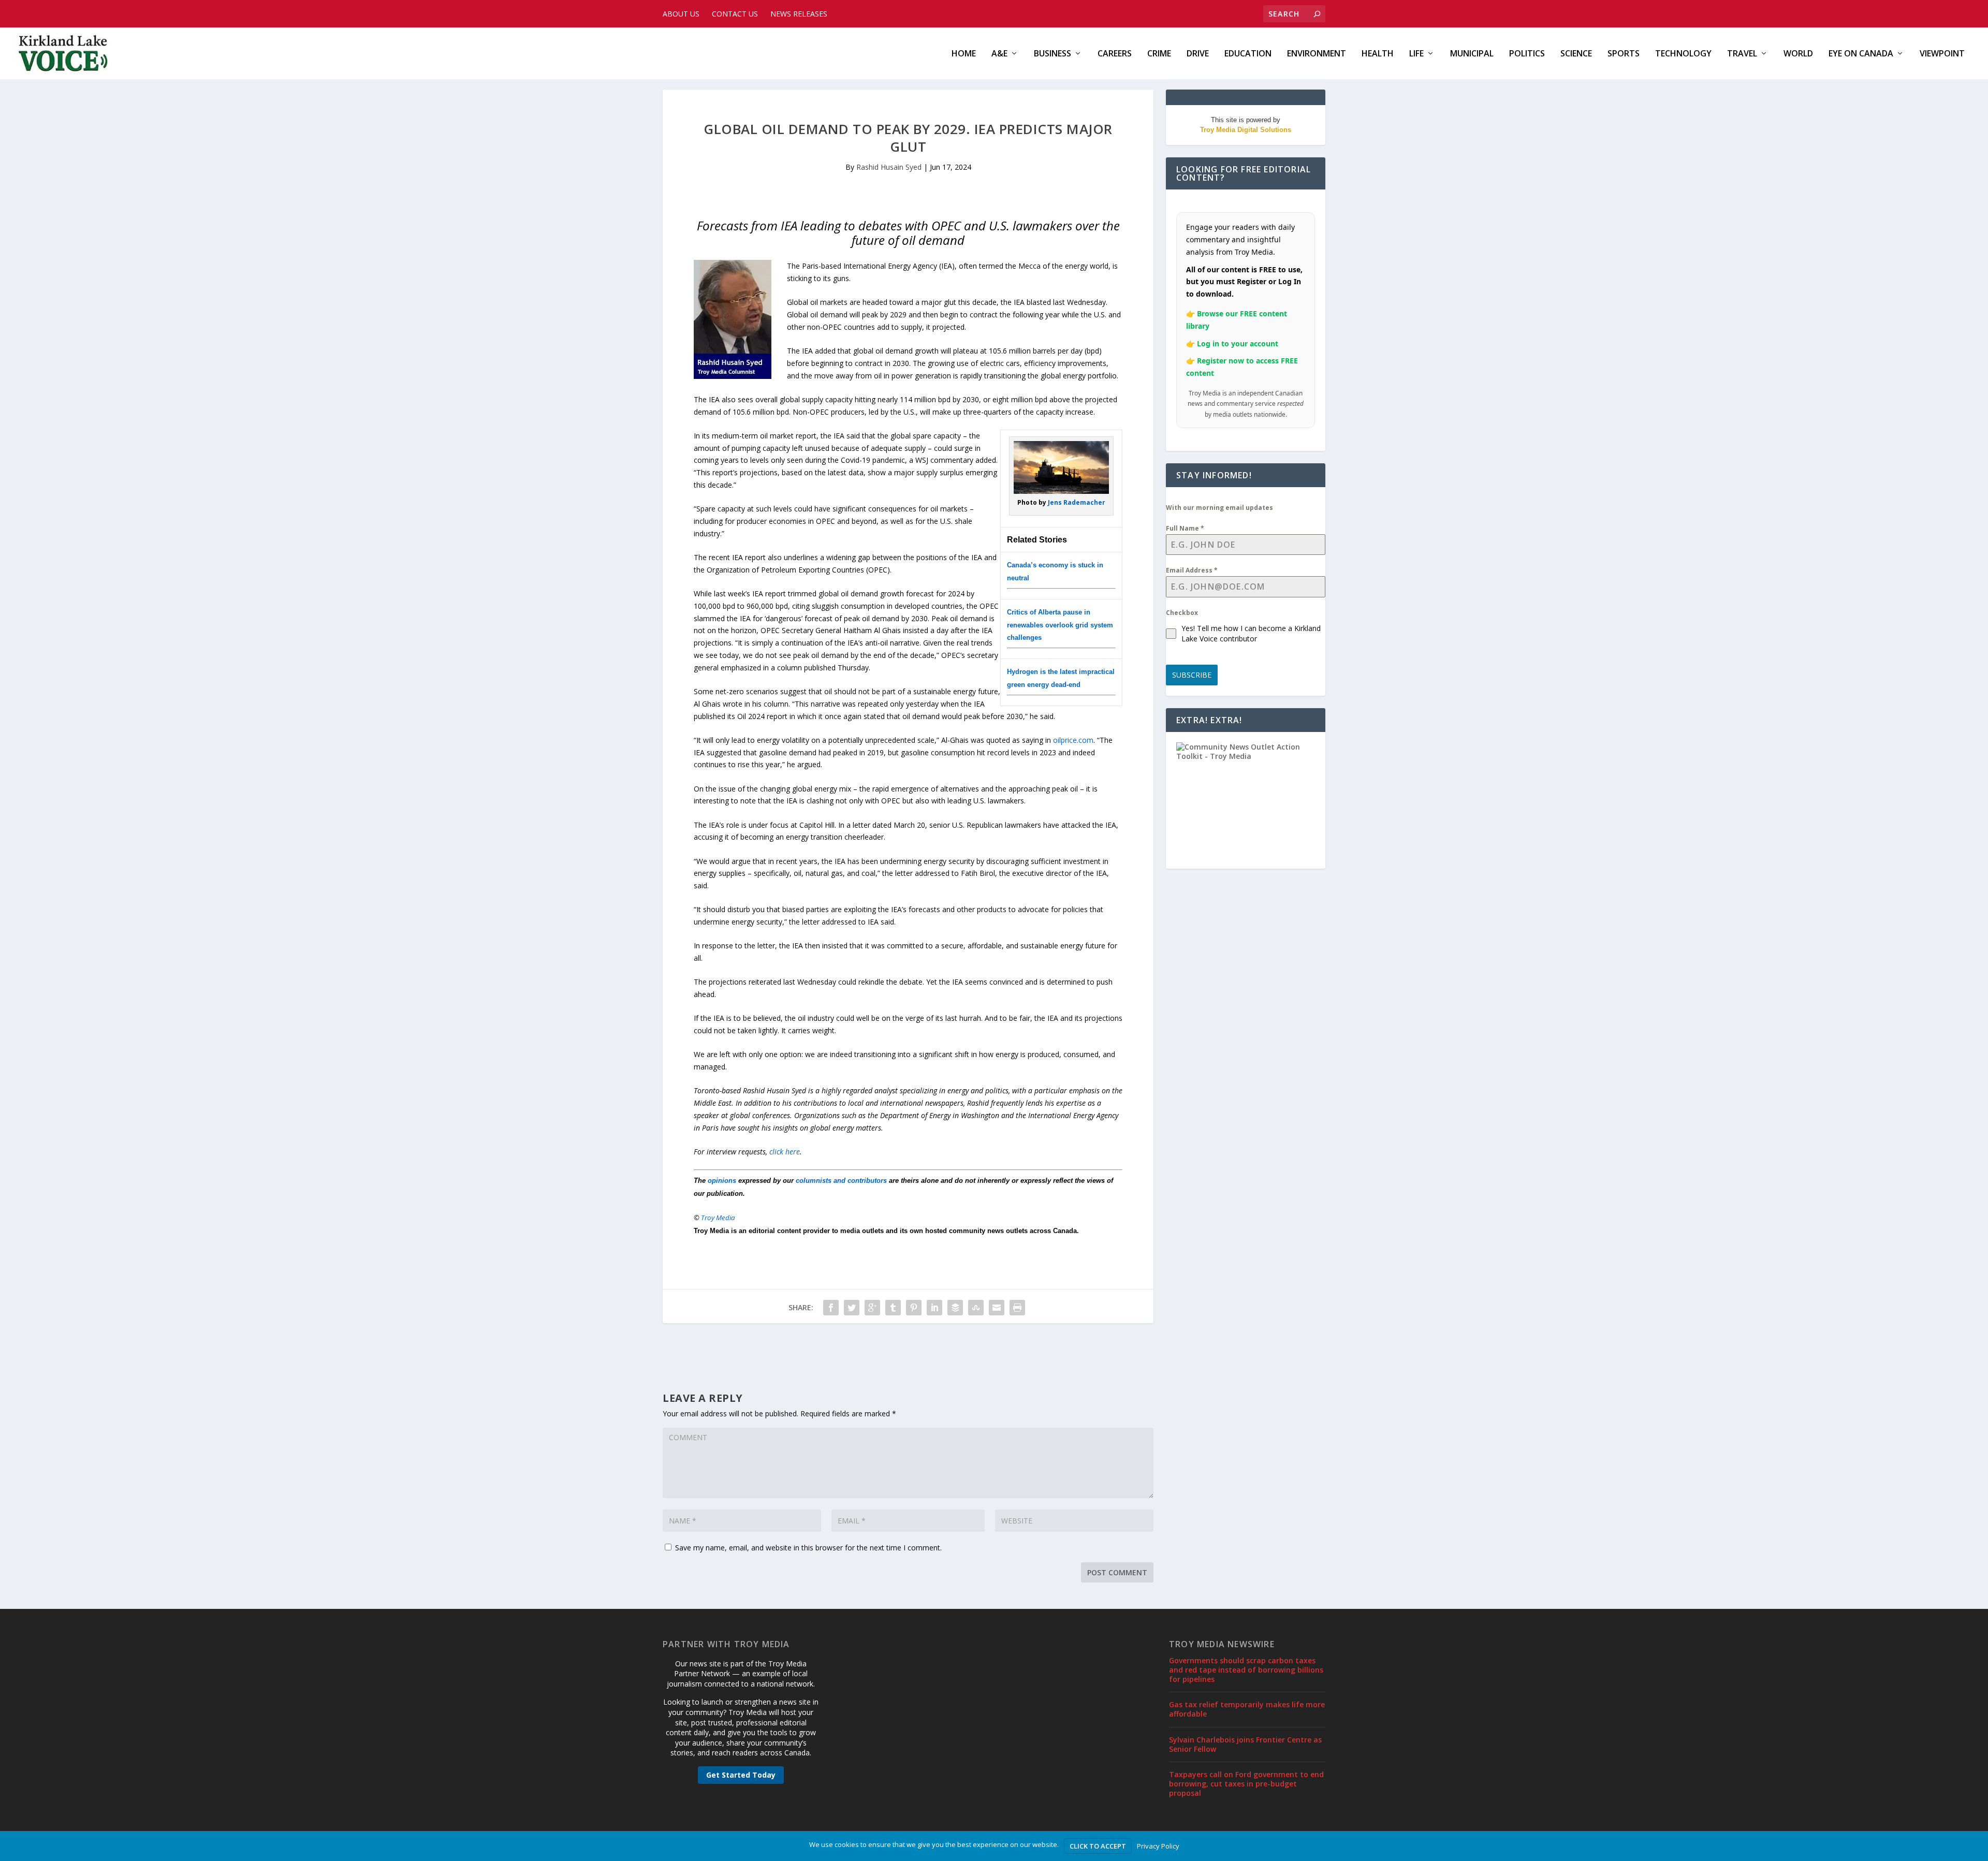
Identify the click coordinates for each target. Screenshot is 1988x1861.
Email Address (1192, 570)
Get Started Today (741, 1775)
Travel (1742, 54)
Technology (1683, 54)
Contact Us (735, 14)
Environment (1317, 54)
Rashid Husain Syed (889, 167)
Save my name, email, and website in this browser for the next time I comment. (808, 1548)
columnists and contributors (841, 1181)
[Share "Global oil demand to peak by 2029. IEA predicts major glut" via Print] (1017, 1308)
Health (1378, 54)
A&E (999, 54)
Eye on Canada (1861, 54)
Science (1576, 54)
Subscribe (1192, 675)
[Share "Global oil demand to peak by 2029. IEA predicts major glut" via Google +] (872, 1308)
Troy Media (718, 1218)
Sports (1624, 54)
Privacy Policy (1158, 1846)
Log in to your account (1238, 343)
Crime (1159, 54)
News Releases (799, 14)
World (1798, 54)
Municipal (1472, 54)
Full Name (1185, 528)
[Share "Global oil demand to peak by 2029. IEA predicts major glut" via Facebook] (831, 1308)
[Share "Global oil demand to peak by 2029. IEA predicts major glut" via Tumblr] (893, 1308)
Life (1416, 54)
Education (1248, 54)
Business (1053, 54)
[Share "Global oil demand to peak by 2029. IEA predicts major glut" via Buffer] (955, 1308)
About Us (681, 14)
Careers (1115, 54)
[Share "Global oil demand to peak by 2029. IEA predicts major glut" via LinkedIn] (934, 1308)
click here (785, 1152)
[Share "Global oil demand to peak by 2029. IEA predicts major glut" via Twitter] (852, 1308)
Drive (1198, 54)
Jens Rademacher (1077, 502)
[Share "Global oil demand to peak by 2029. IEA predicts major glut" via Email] (997, 1308)
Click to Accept (1098, 1846)
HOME (964, 54)
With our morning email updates (1219, 508)
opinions (722, 1181)
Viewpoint (1942, 54)
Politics (1527, 54)
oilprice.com (1073, 740)
